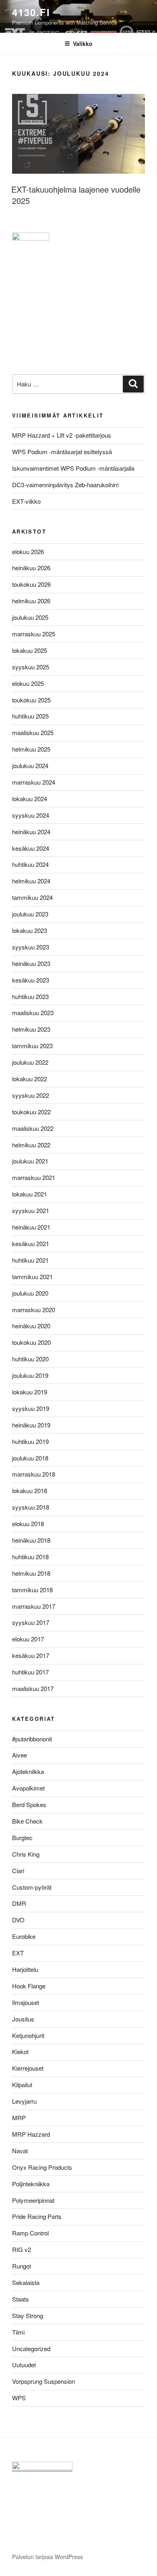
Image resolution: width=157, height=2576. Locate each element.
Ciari (18, 1871)
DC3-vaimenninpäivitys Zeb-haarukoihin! (65, 485)
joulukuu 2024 (30, 766)
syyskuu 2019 (31, 1408)
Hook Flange (29, 1986)
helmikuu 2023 (31, 1029)
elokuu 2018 (28, 1524)
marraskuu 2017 (34, 1606)
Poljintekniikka (31, 2184)
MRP (19, 2118)
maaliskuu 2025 (33, 732)
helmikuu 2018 (31, 1573)
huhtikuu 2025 (30, 716)
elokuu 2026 (28, 552)
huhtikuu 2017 (30, 1672)
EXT (18, 1953)
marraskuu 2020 (34, 1310)
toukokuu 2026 (31, 584)
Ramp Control (30, 2233)
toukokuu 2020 (31, 1342)
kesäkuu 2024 (31, 848)
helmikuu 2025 (31, 749)
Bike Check (27, 1821)
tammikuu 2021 (32, 1277)
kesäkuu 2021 (31, 1243)
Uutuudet (24, 2365)
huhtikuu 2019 (30, 1441)
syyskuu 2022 (31, 1095)
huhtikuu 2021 (30, 1260)
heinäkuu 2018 (31, 1540)
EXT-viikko (26, 501)
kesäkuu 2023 (31, 980)
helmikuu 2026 (31, 601)
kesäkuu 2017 (31, 1655)
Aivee (20, 1755)
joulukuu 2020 (30, 1293)
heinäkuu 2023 (31, 963)
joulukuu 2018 (30, 1458)
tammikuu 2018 (32, 1590)
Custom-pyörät (32, 1887)
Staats (21, 2299)
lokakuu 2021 (30, 1194)
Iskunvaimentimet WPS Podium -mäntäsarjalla (73, 468)
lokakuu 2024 (30, 799)
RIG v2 (22, 2249)
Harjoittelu (25, 1969)
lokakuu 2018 (30, 1491)
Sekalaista (26, 2282)
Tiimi (18, 2332)
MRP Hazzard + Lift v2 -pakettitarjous (62, 435)
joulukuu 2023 (30, 914)
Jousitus (23, 2019)
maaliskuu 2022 (33, 1128)
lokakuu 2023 (30, 930)
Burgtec (22, 1837)
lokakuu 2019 (30, 1392)
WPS (19, 2398)
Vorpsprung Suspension (43, 2381)
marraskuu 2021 (34, 1177)
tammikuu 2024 (32, 897)
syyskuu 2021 (31, 1210)
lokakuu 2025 (30, 650)
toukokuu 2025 (31, 700)
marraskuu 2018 (34, 1474)
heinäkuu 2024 (31, 832)
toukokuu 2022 (31, 1112)
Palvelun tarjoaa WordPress (48, 2557)
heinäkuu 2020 (31, 1326)
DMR (19, 1903)
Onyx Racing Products (42, 2167)
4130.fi (31, 12)
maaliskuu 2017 (33, 1688)
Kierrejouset (28, 2068)
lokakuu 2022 (30, 1079)
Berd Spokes (29, 1804)
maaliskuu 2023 (33, 1013)
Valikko (83, 44)
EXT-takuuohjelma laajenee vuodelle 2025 (76, 195)
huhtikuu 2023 (30, 996)
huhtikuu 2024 (30, 864)
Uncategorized (31, 2349)
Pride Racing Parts (37, 2216)
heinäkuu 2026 (31, 568)
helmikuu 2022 (31, 1145)
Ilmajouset (26, 2002)
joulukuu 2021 (30, 1161)
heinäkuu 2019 (31, 1425)
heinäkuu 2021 (31, 1227)
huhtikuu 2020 (30, 1359)
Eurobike (24, 1936)
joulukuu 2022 (30, 1062)
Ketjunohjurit (28, 2035)
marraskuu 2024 (34, 782)
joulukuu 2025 (30, 617)
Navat (20, 2151)
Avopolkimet (28, 1788)
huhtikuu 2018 (30, 1557)
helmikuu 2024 (31, 881)
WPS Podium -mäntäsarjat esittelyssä (62, 452)
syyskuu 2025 (31, 667)
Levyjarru (24, 2101)
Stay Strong (28, 2315)
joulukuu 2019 (30, 1375)
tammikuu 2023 (32, 1046)
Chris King (26, 1854)
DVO (18, 1920)
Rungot (22, 2266)
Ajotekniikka (28, 1771)
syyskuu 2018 (31, 1507)
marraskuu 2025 (34, 634)
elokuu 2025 (28, 683)
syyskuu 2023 (31, 947)
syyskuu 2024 (31, 815)
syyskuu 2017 (31, 1622)
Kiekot (20, 2051)
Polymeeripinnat (33, 2200)
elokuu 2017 (28, 1639)
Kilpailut (22, 2085)
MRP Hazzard (31, 2134)
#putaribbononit (32, 1739)
